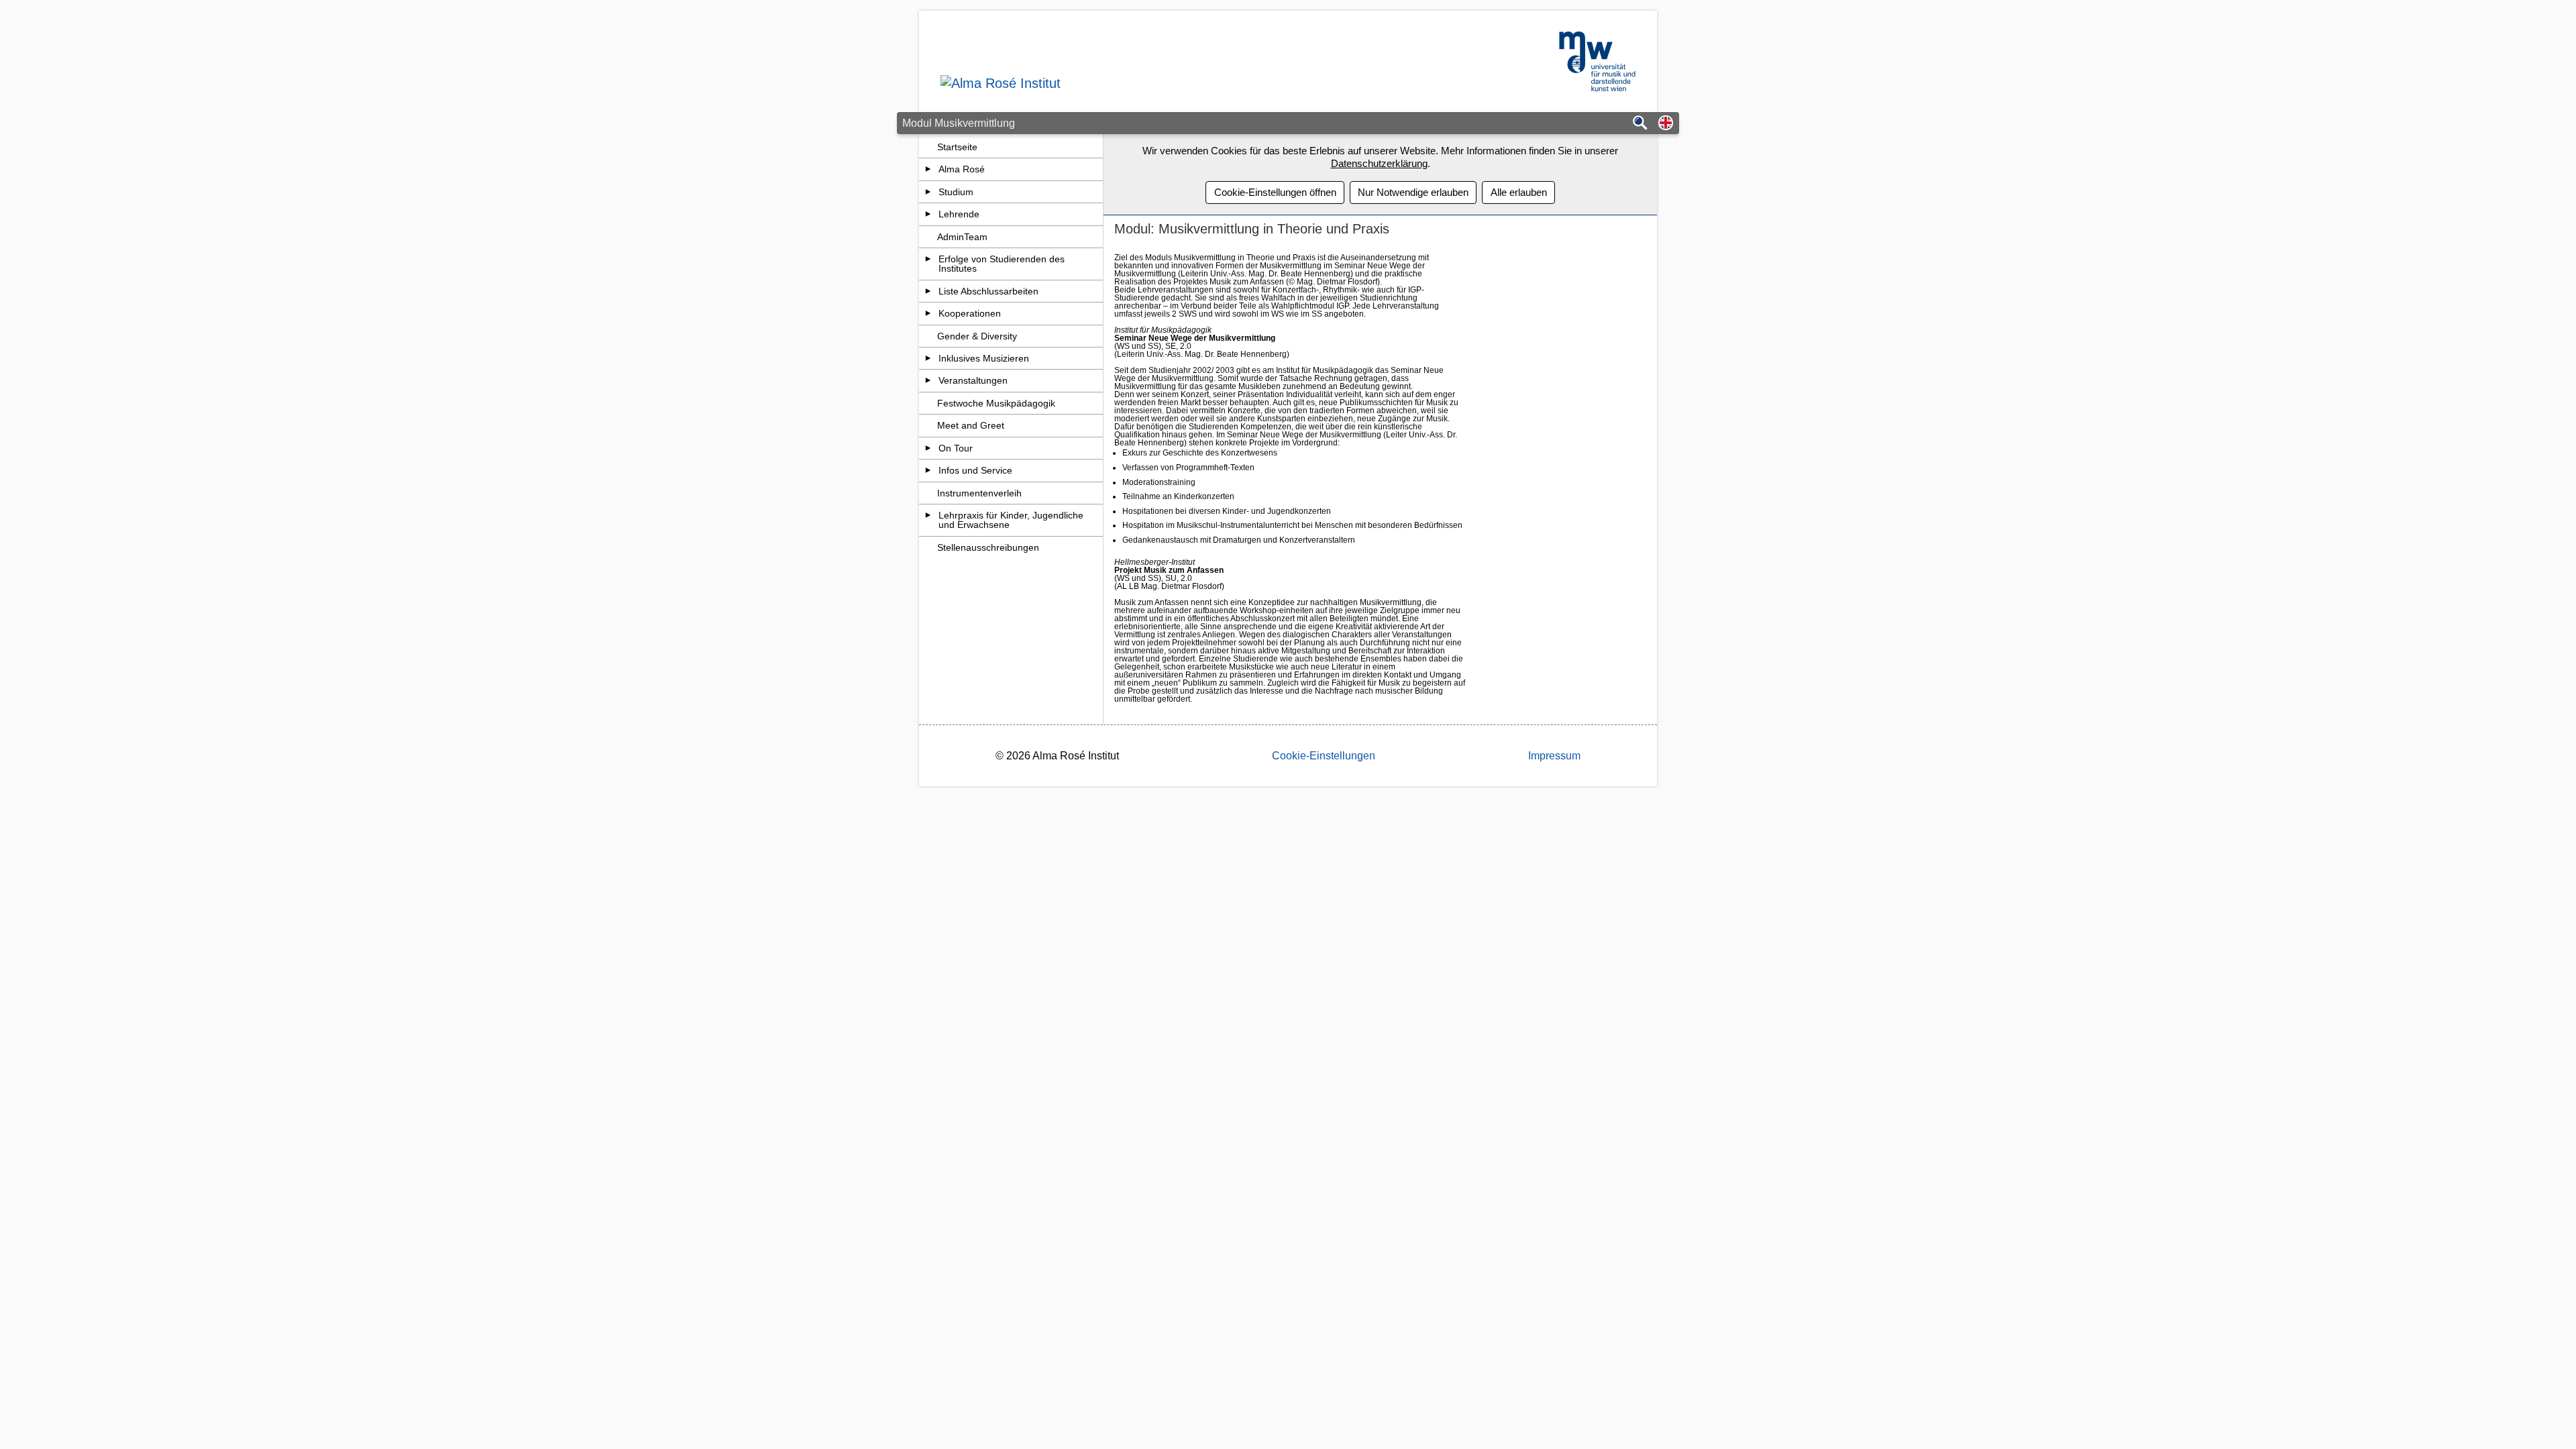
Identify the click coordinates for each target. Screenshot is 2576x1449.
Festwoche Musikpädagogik (996, 403)
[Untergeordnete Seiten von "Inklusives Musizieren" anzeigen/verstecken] (928, 358)
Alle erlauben (1519, 192)
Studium (956, 192)
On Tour (956, 448)
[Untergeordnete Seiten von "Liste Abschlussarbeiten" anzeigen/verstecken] (928, 291)
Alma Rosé (962, 169)
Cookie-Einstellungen (1324, 756)
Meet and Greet (971, 425)
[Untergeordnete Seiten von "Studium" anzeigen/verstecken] (928, 192)
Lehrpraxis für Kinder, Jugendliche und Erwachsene (1011, 520)
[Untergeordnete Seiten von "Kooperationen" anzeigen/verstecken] (928, 313)
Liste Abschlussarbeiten (988, 291)
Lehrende (959, 214)
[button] (1666, 124)
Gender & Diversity (977, 336)
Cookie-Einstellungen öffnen (1275, 192)
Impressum (1554, 756)
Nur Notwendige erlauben (1413, 192)
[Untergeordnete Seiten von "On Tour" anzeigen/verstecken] (928, 448)
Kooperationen (970, 313)
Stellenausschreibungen (988, 547)
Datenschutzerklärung (1379, 163)
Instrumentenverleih (979, 493)
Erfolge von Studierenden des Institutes (1002, 264)
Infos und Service (975, 470)
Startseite (957, 147)
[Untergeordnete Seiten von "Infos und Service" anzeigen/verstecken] (928, 470)
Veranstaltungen (973, 380)
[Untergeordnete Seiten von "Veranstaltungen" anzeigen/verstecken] (928, 380)
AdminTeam (962, 237)
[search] (1640, 124)
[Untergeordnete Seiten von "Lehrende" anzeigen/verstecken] (928, 214)
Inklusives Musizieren (984, 358)
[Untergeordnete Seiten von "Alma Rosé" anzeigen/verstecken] (928, 169)
